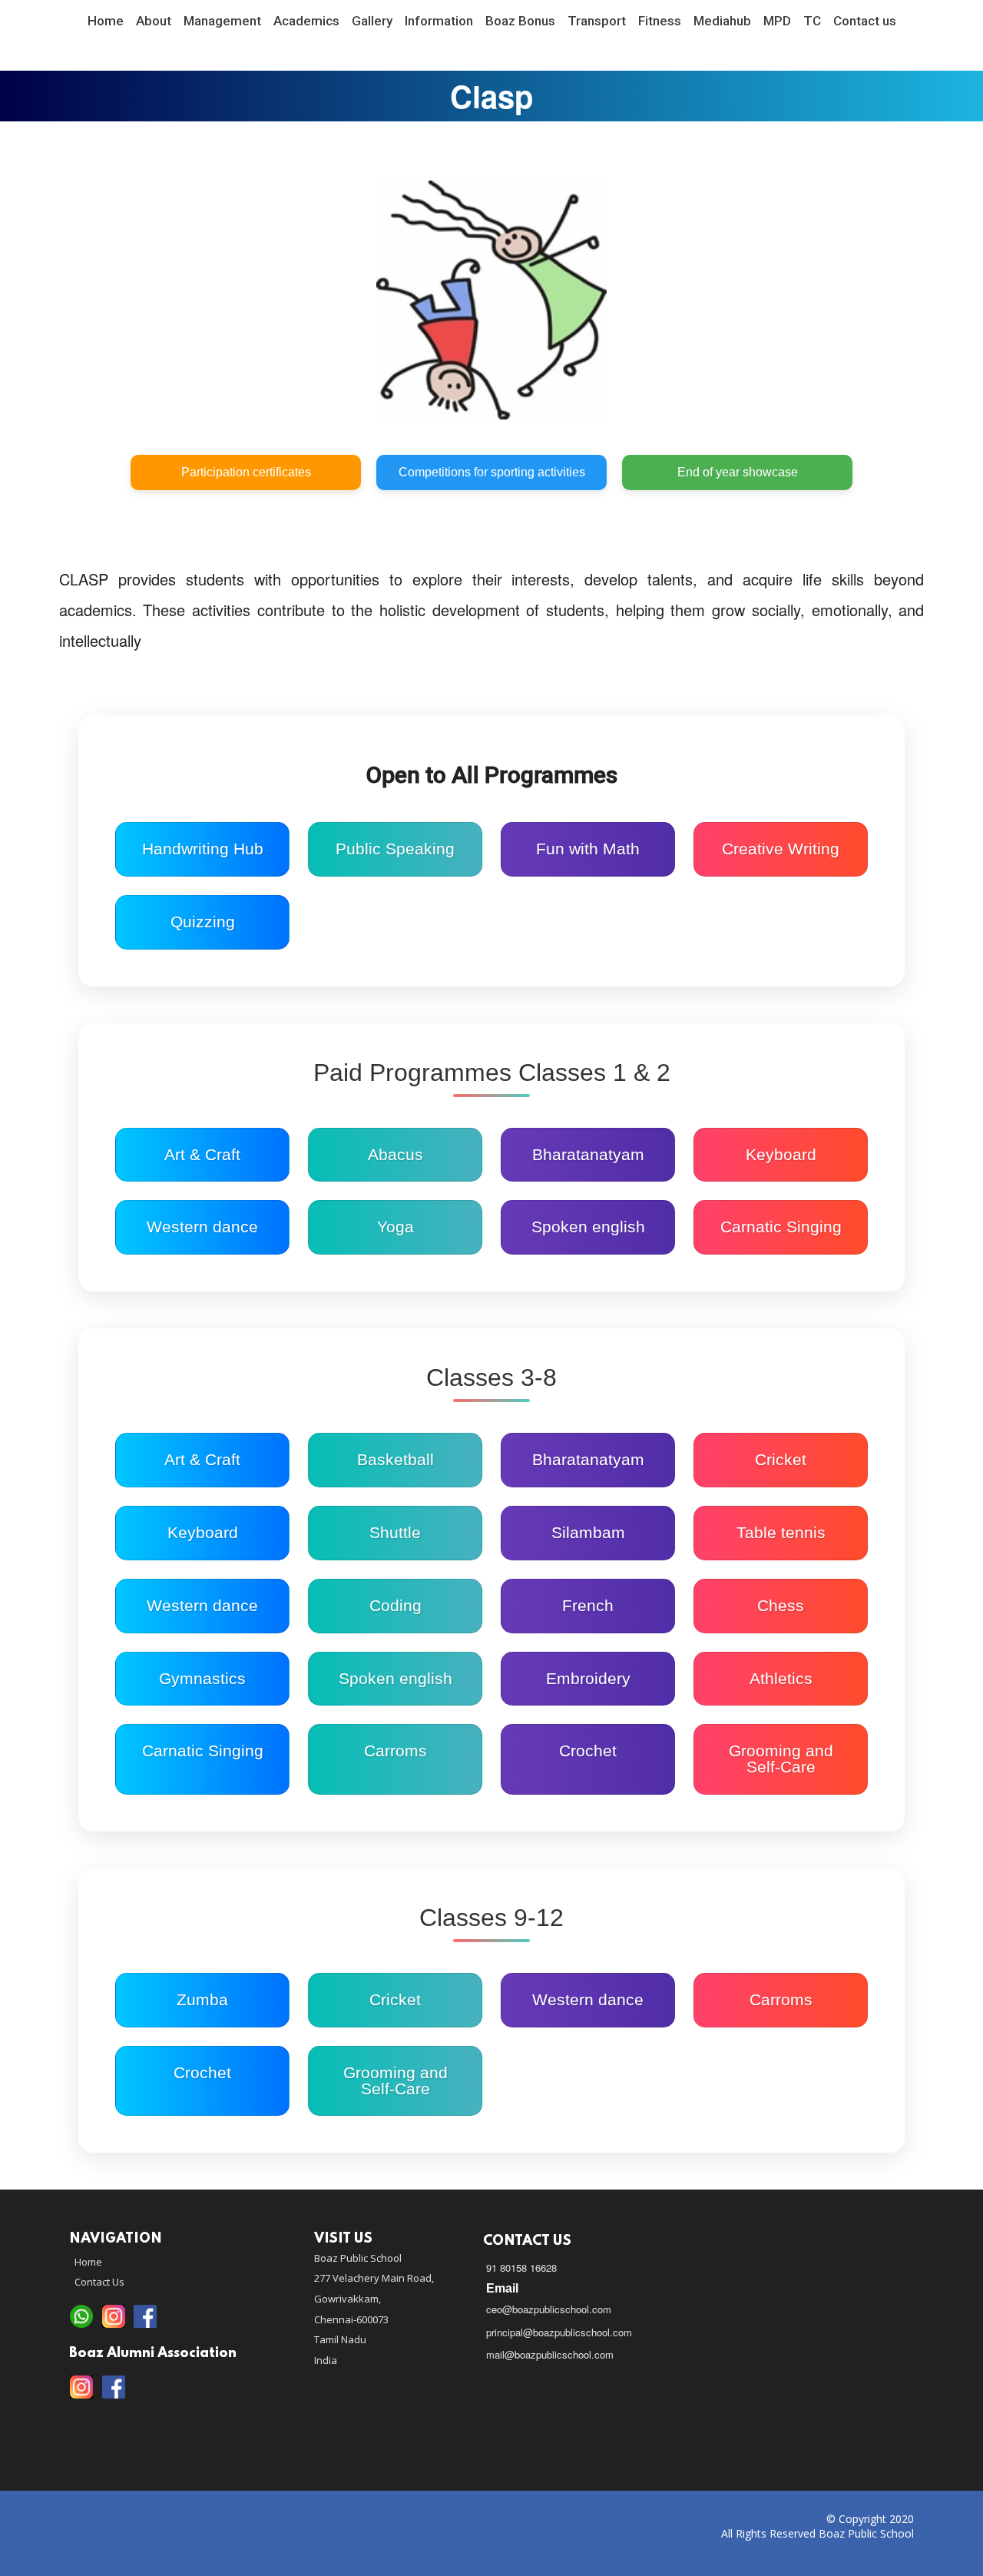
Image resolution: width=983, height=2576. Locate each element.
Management (222, 21)
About (154, 21)
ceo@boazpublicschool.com (549, 2309)
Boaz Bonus (520, 21)
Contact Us (99, 2282)
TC (812, 21)
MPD (777, 21)
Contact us (865, 21)
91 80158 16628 (521, 2268)
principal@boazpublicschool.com (559, 2332)
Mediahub (722, 21)
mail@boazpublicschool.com (550, 2354)
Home (106, 21)
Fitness (660, 21)
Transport (597, 21)
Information (439, 21)
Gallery (372, 21)
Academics (306, 21)
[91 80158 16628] (81, 2317)
